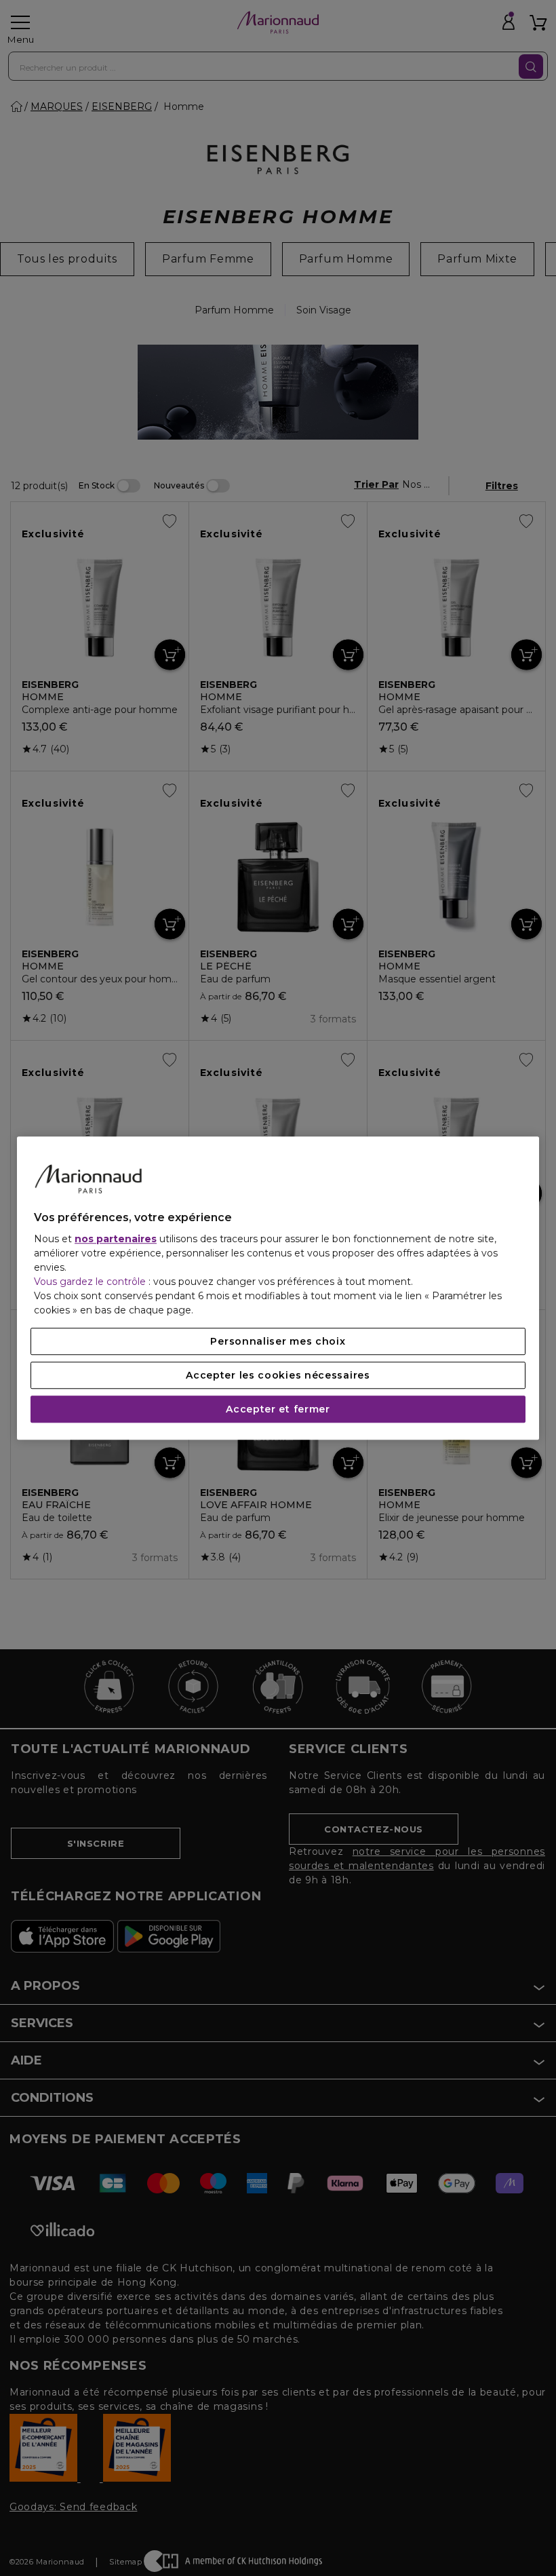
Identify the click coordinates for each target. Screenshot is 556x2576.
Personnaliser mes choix (278, 1341)
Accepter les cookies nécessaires (278, 1375)
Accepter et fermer (278, 1409)
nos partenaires (116, 1239)
